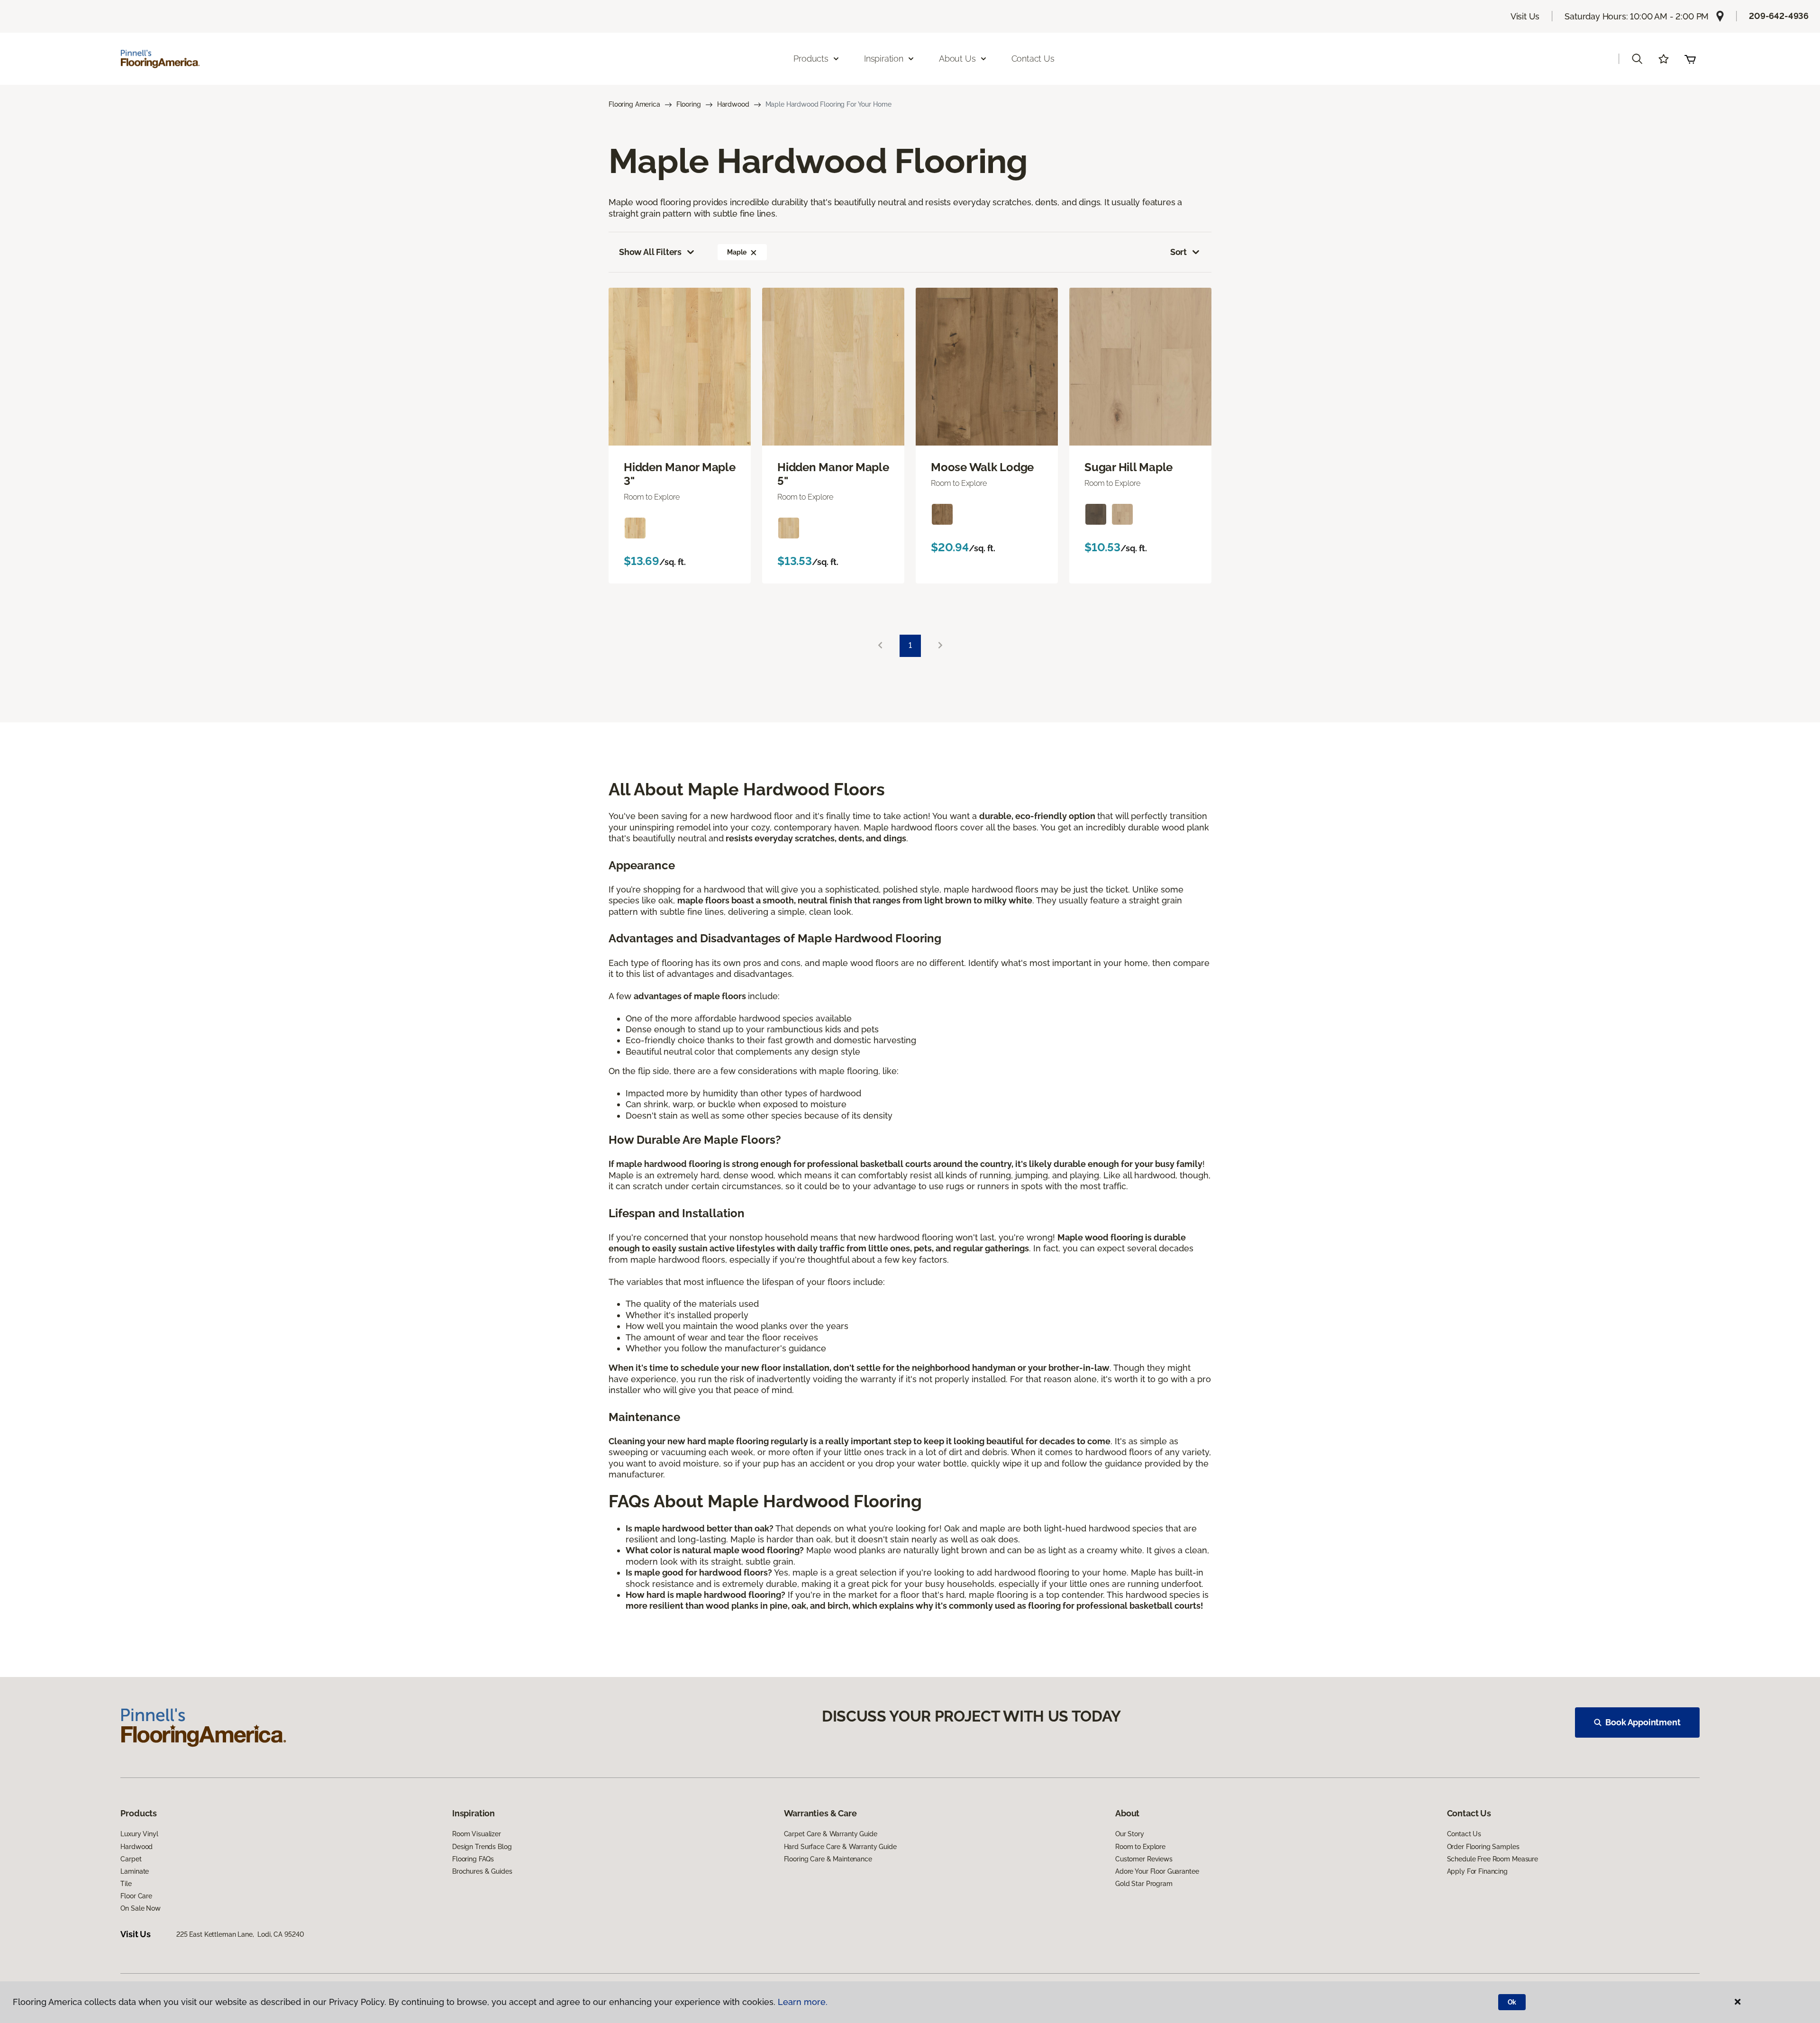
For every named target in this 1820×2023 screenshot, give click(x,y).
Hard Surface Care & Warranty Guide (840, 1847)
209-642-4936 (1779, 16)
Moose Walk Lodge (982, 467)
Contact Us (1033, 59)
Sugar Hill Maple (1128, 467)
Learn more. (803, 2002)
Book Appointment (1643, 1722)
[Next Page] (940, 646)
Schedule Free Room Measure (1492, 1859)
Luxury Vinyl (139, 1834)
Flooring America (634, 104)
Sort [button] (1178, 252)
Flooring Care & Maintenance (828, 1859)
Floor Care (136, 1896)
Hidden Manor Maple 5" (833, 474)
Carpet (131, 1859)
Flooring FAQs (473, 1859)
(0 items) (1690, 59)
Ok (1512, 2002)
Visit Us (1525, 16)
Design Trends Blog (482, 1847)
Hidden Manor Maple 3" (680, 474)
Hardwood (733, 104)
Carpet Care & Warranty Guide (831, 1834)
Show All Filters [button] (650, 252)
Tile (126, 1884)
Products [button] (811, 59)
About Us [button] (957, 59)
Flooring (689, 104)
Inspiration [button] (884, 59)
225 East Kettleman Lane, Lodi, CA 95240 (240, 1934)
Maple (737, 252)
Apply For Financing (1477, 1871)
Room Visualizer (477, 1834)
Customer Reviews (1144, 1859)
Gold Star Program (1144, 1884)
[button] (1637, 59)
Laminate (135, 1871)
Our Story (1130, 1834)
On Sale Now (140, 1908)
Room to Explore (1140, 1847)
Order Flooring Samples (1483, 1847)
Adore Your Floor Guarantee (1157, 1871)
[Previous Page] (880, 646)
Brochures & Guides (482, 1871)
